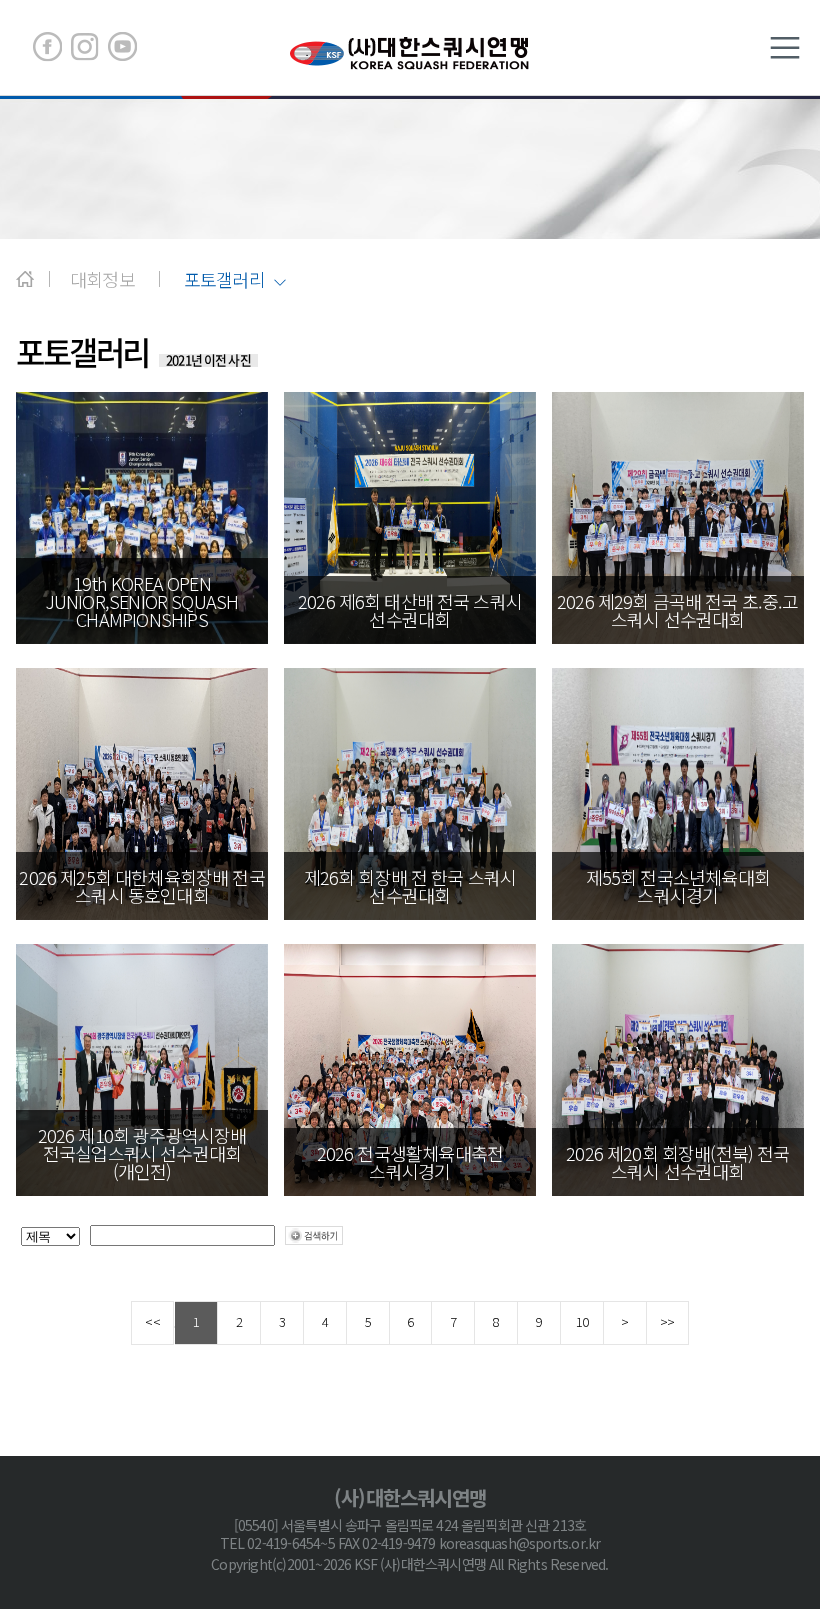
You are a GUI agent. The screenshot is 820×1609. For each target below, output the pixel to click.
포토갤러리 (224, 280)
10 (582, 1321)
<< (152, 1321)
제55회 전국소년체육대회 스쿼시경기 (678, 886)
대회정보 (102, 279)
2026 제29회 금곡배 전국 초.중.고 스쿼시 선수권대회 (678, 610)
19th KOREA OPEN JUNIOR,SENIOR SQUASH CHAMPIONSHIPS (142, 601)
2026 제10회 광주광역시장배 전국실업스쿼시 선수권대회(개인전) (142, 1153)
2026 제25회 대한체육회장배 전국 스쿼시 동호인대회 (141, 886)
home (25, 279)
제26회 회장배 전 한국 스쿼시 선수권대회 (410, 886)
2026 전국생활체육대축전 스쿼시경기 (410, 1162)
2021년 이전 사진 (208, 359)
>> (667, 1321)
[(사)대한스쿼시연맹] (410, 52)
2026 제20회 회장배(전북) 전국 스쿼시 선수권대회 (677, 1162)
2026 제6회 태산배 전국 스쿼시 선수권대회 (410, 610)
